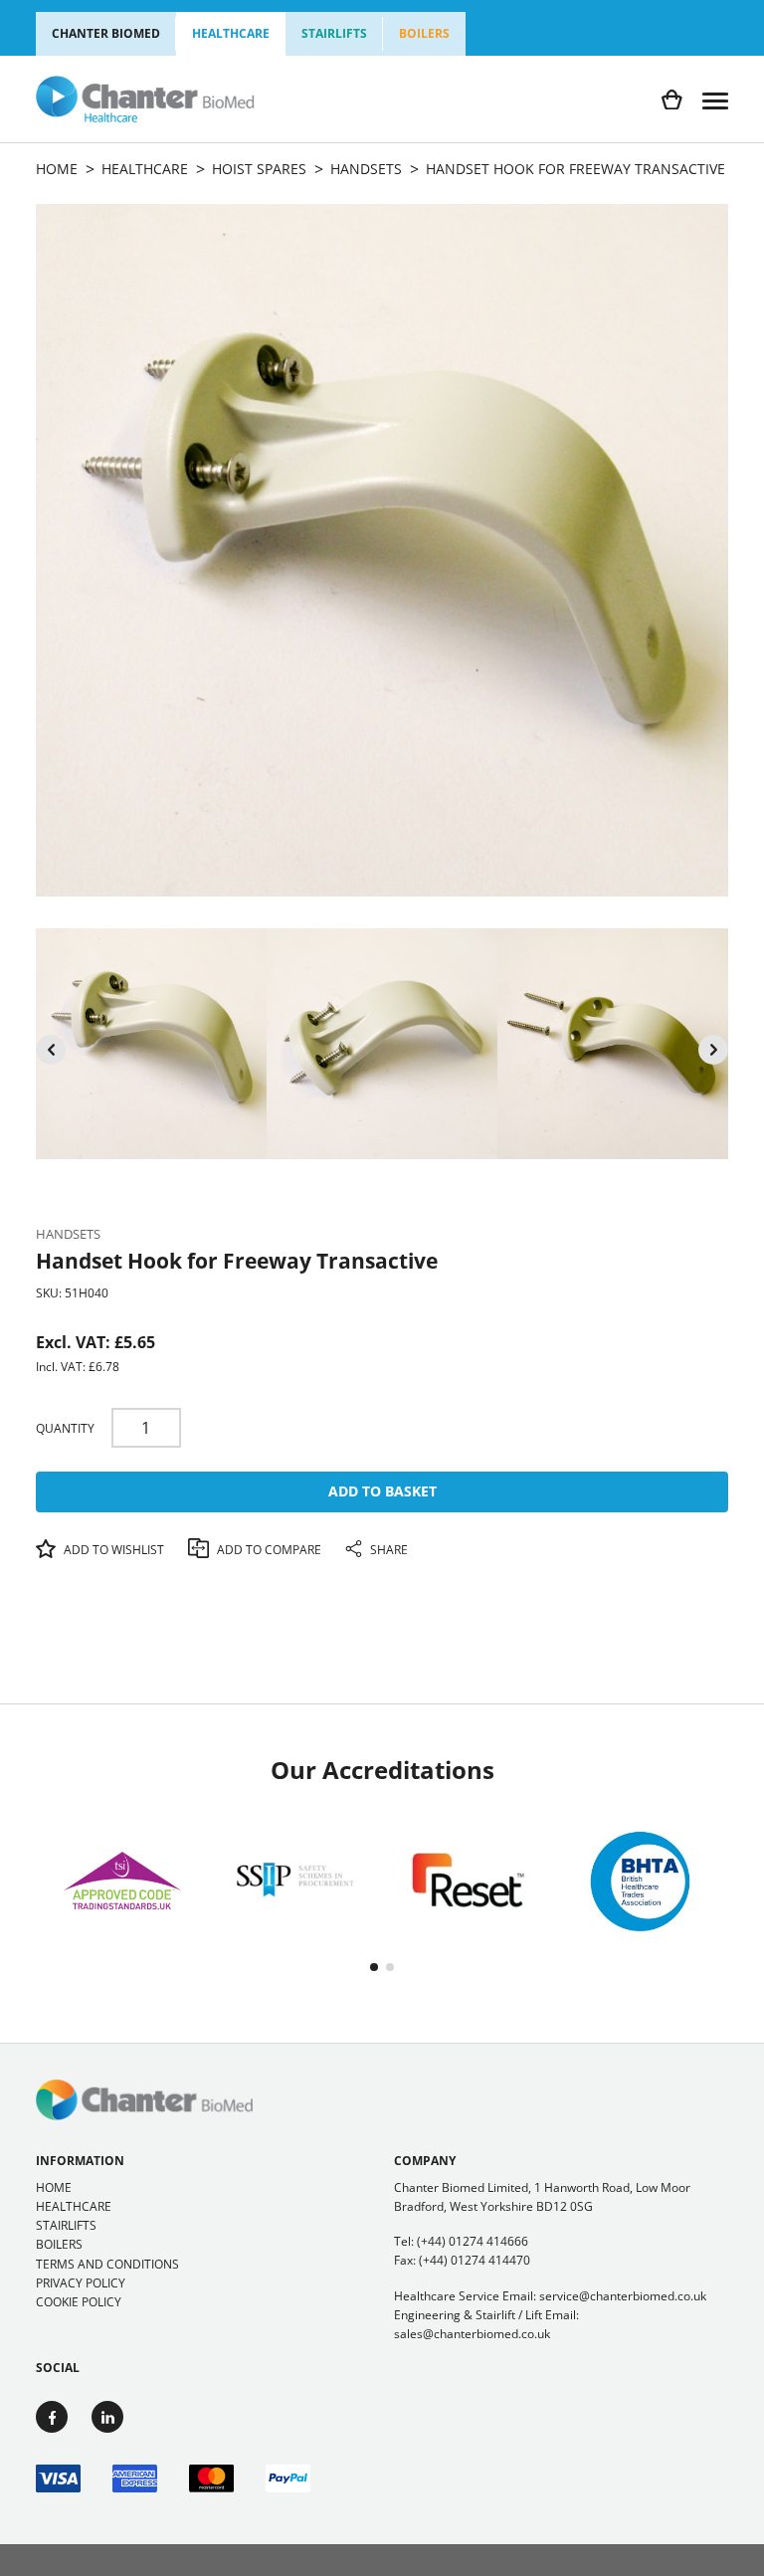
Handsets (68, 1234)
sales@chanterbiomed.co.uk (472, 2334)
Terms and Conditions (107, 2264)
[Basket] (672, 100)
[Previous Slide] (51, 1050)
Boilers (424, 33)
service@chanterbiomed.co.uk (623, 2296)
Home (54, 2187)
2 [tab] (390, 1967)
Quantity (65, 1428)
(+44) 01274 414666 (473, 2241)
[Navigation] (715, 99)
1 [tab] (374, 1967)
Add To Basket (382, 1491)
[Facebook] (52, 2417)
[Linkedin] (107, 2417)
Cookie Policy (79, 2302)
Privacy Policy (81, 2283)
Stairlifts (334, 33)
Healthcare (231, 33)
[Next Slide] (713, 1050)
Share (387, 1550)
